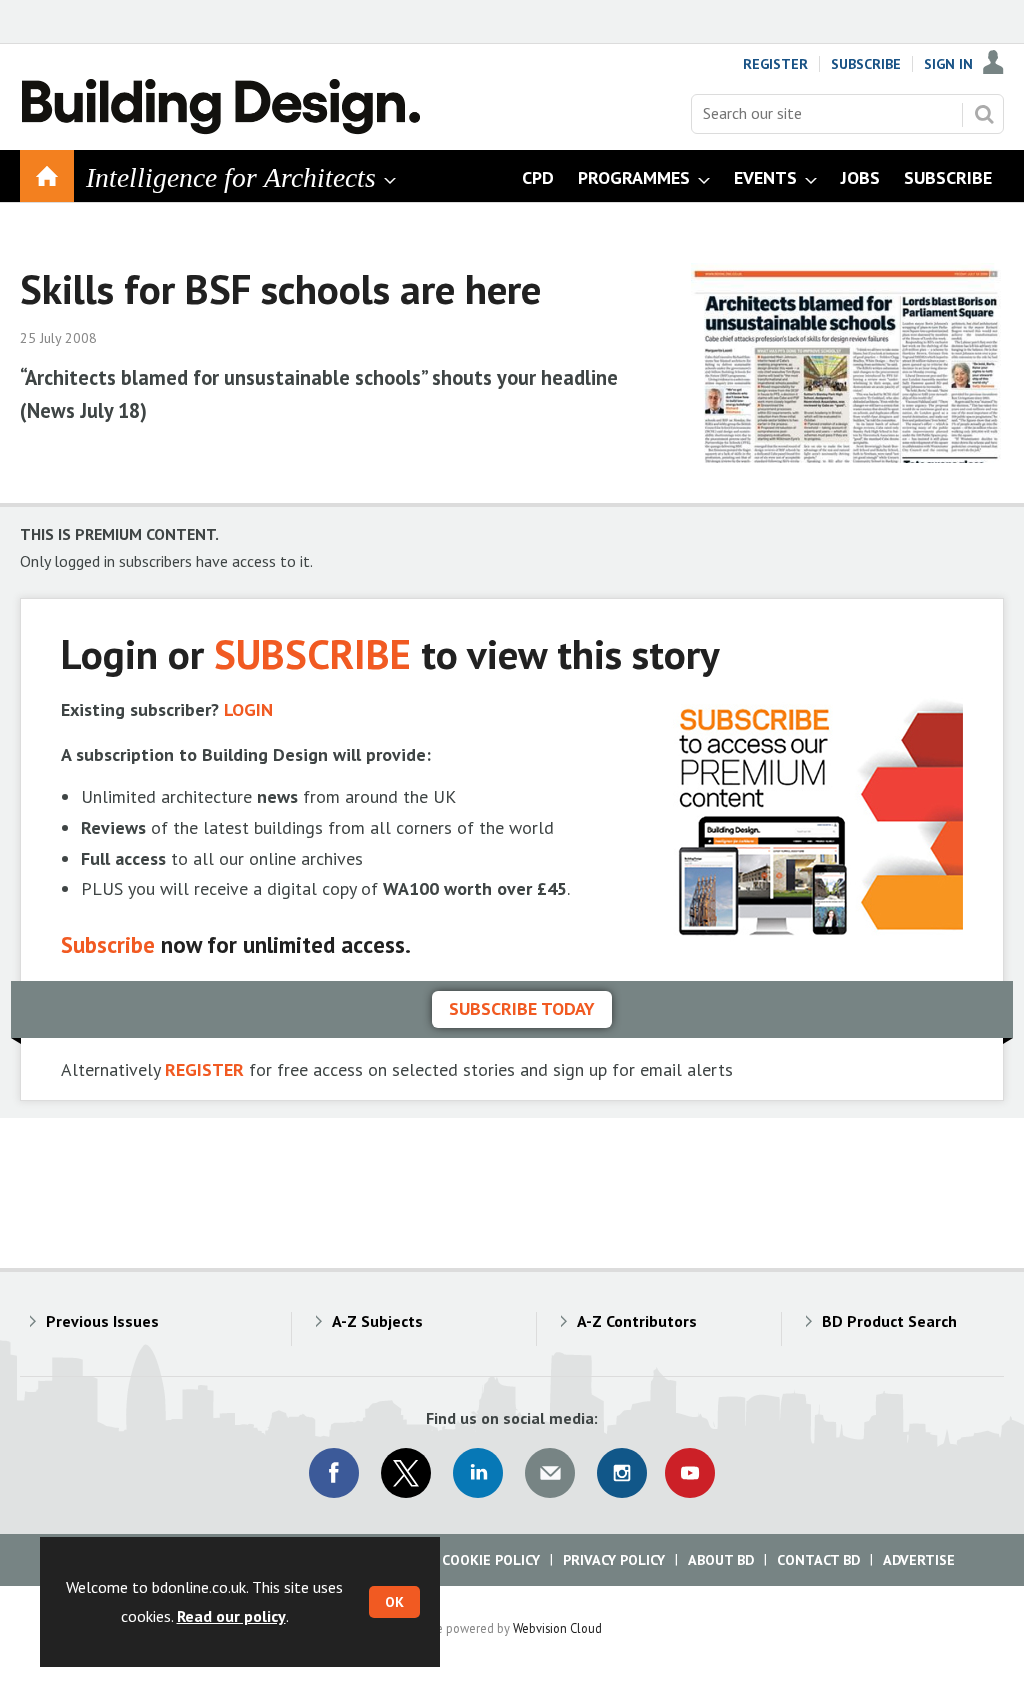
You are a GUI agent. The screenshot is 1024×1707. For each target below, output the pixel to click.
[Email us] (550, 1473)
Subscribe (866, 64)
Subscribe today (522, 1008)
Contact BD (818, 1560)
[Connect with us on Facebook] (334, 1473)
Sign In (948, 64)
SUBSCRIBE (312, 653)
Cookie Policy (491, 1560)
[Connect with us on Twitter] (406, 1473)
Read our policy (231, 1616)
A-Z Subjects (377, 1321)
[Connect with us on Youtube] (690, 1473)
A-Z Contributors (637, 1321)
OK (394, 1602)
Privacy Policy (614, 1560)
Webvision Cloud (557, 1628)
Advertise (919, 1560)
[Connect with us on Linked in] (478, 1473)
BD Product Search (889, 1321)
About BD (721, 1560)
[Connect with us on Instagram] (622, 1473)
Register (775, 64)
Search (984, 114)
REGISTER (204, 1069)
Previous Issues (102, 1321)
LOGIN (248, 709)
